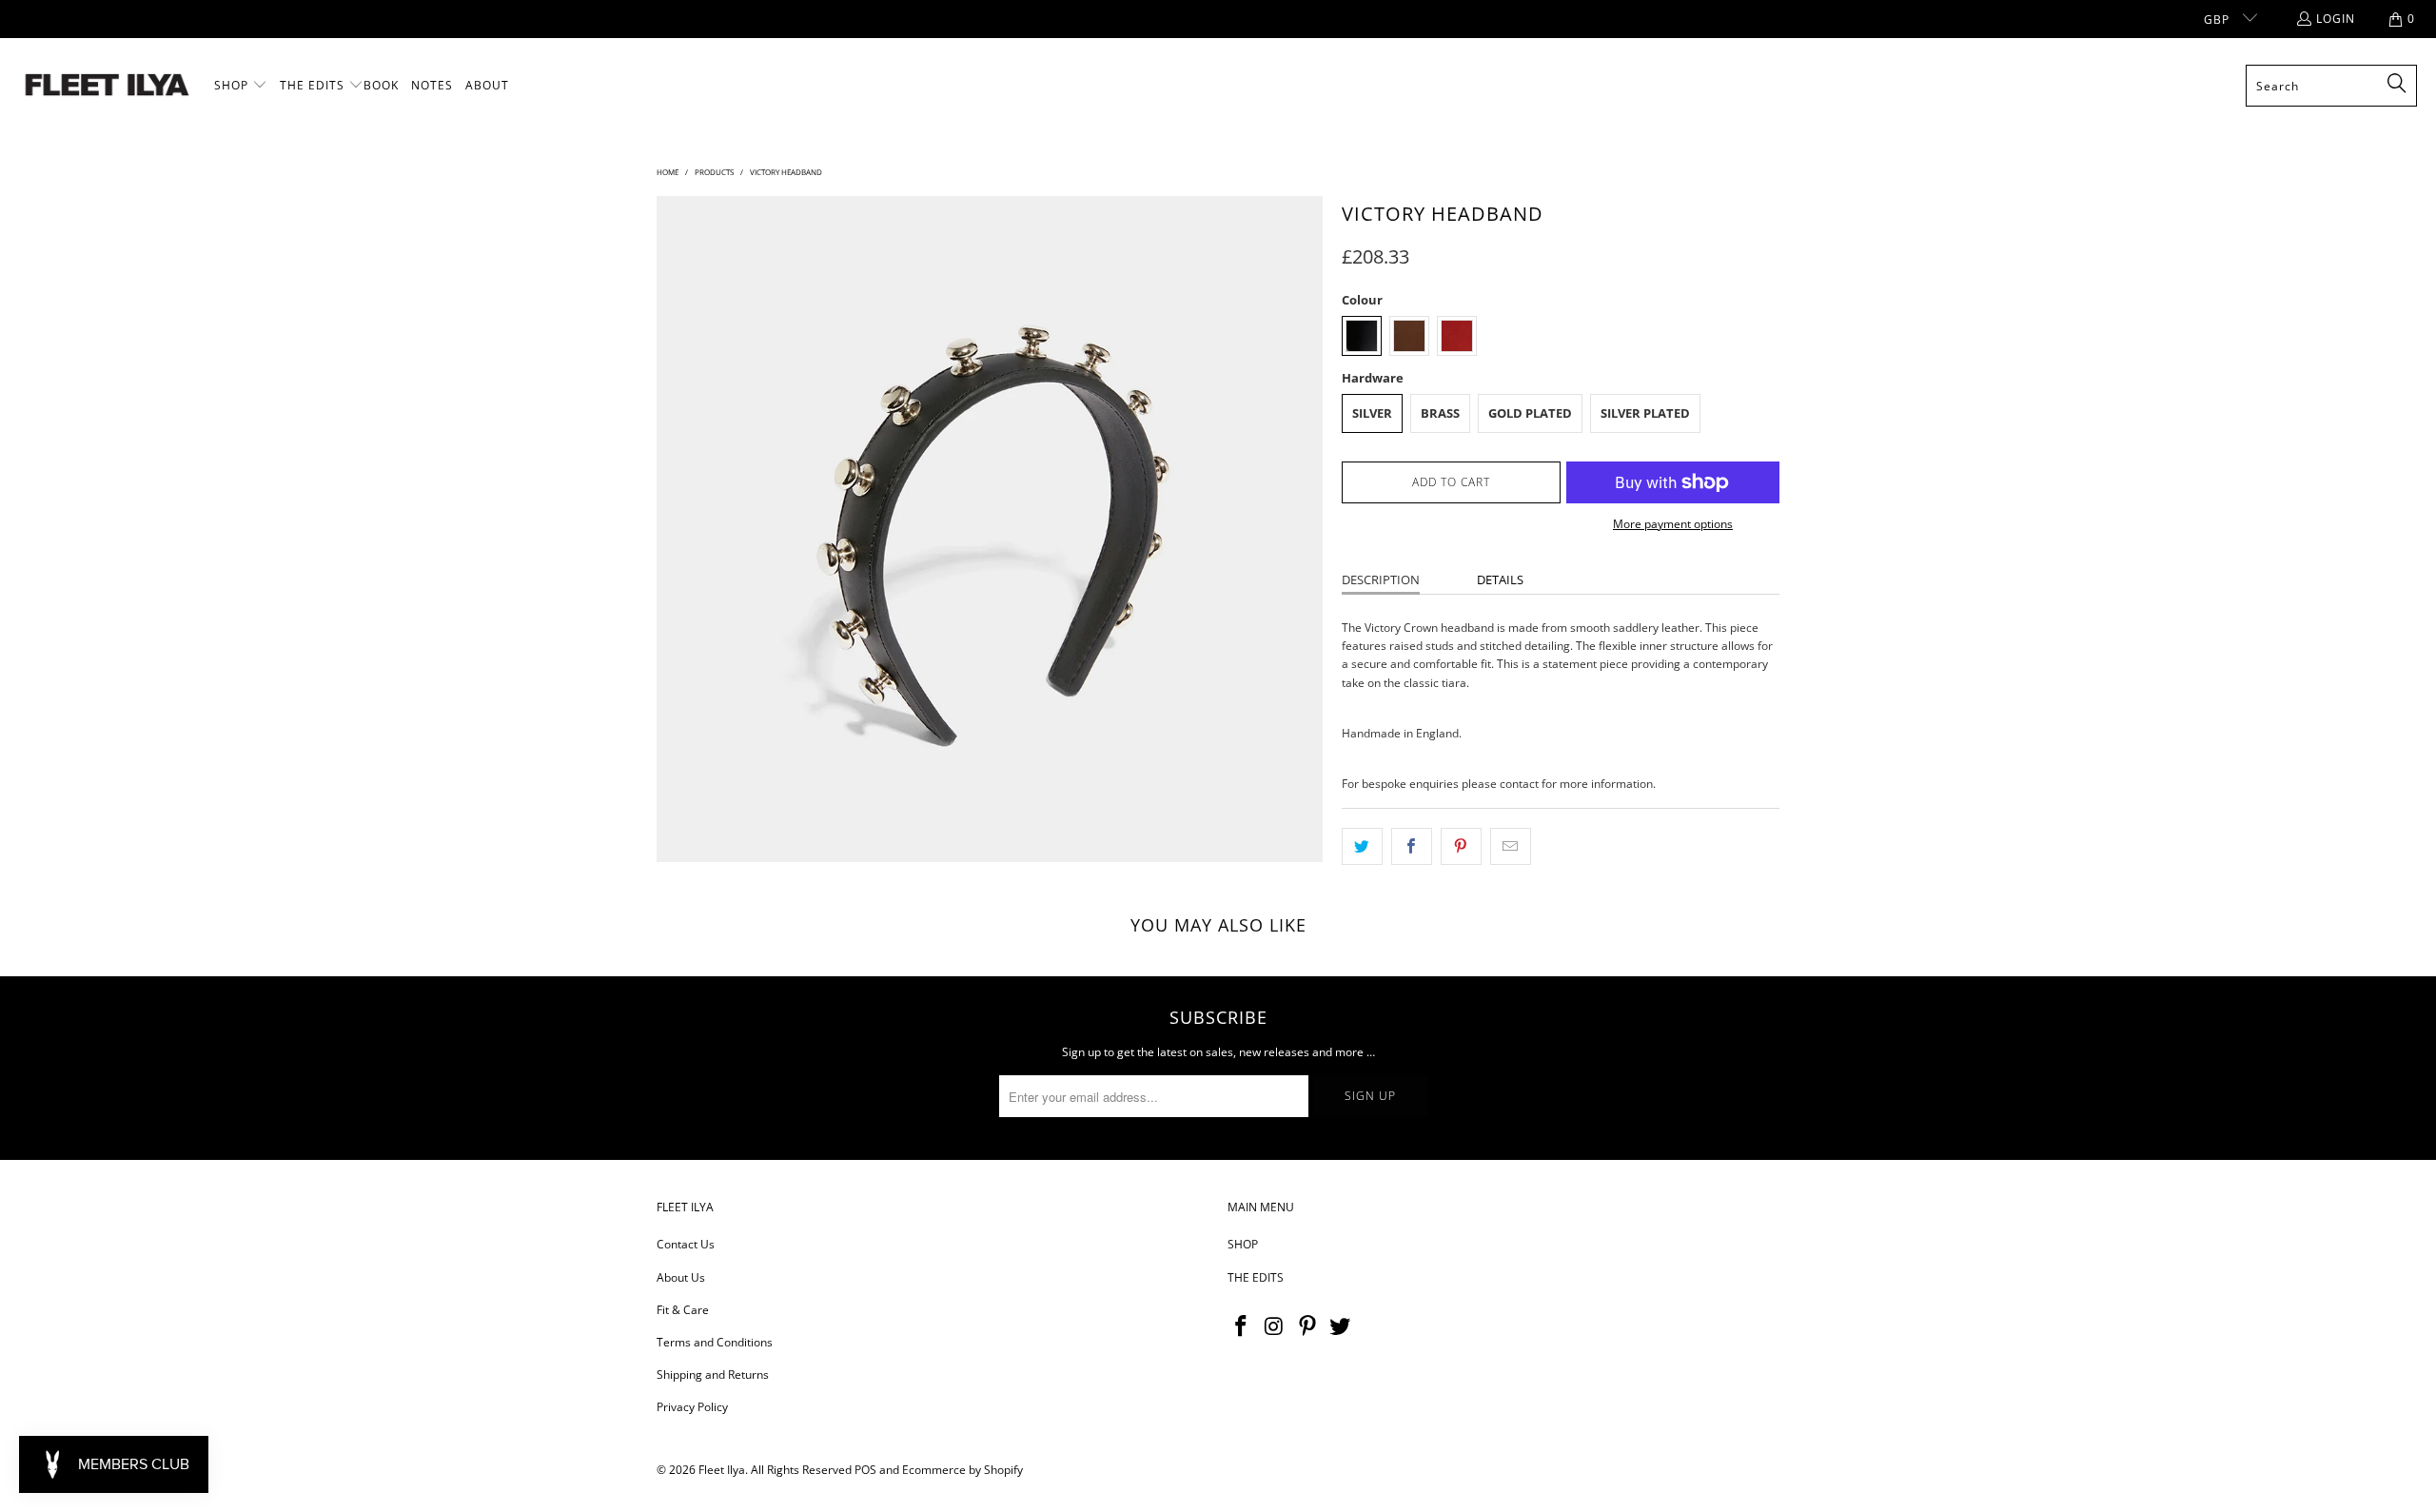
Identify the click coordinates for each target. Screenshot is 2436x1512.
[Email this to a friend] (1511, 846)
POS (865, 1470)
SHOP (1243, 1244)
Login (2336, 19)
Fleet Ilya (722, 1470)
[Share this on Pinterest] (1461, 846)
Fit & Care (683, 1310)
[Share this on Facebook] (1412, 846)
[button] (241, 86)
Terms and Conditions (715, 1342)
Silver (1372, 413)
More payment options (1673, 524)
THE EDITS (1256, 1277)
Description (1381, 579)
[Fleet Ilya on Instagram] (1275, 1326)
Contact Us (686, 1244)
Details (1500, 579)
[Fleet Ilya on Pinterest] (1307, 1326)
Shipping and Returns (713, 1375)
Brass (1440, 413)
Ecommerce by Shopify (963, 1470)
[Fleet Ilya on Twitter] (1341, 1326)
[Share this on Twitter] (1362, 846)
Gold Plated (1530, 413)
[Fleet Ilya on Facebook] (1242, 1326)
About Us (681, 1277)
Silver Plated (1645, 413)
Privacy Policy (692, 1407)
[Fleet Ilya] (107, 86)
